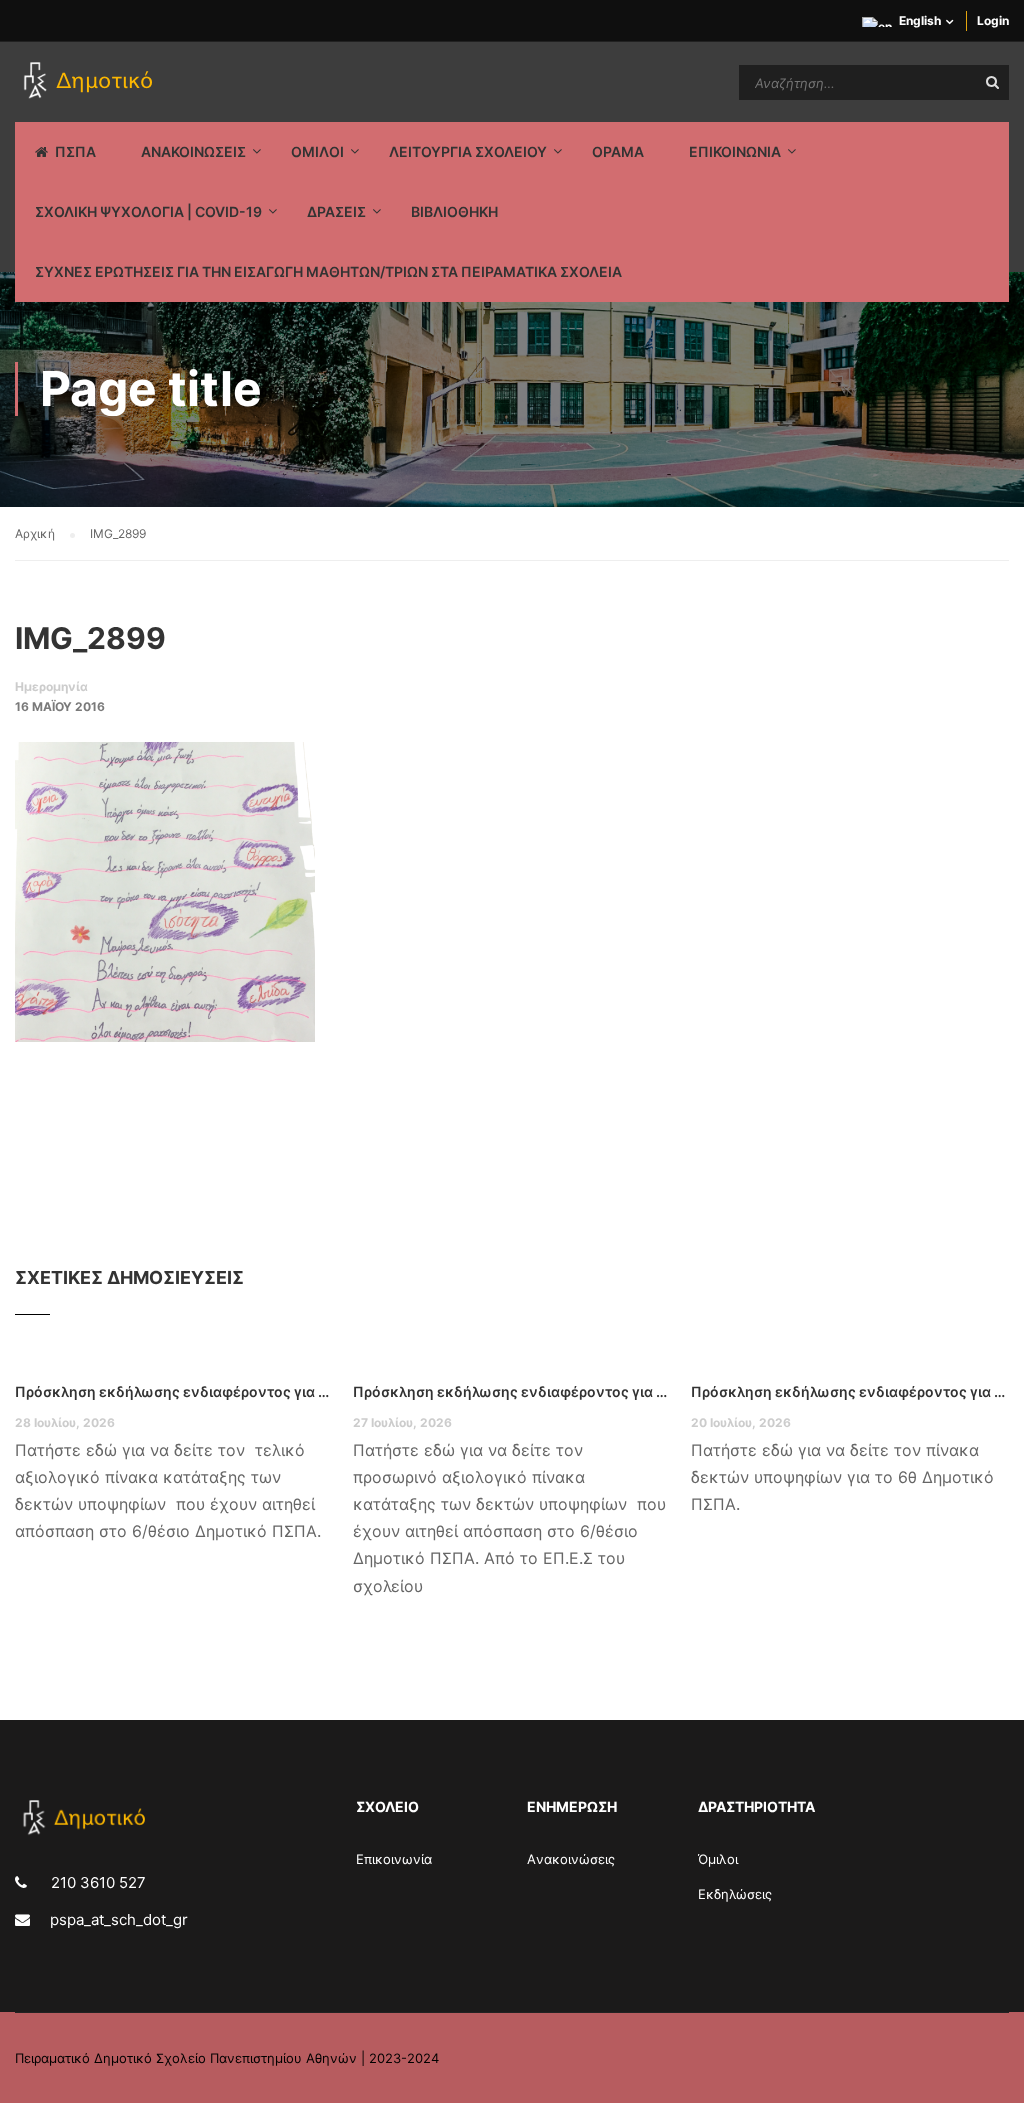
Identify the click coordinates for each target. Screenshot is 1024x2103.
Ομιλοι (317, 151)
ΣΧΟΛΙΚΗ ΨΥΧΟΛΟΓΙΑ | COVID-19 (148, 211)
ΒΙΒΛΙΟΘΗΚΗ (454, 211)
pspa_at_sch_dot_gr (119, 1919)
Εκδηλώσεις (735, 1894)
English (920, 20)
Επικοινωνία (394, 1859)
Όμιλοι (718, 1859)
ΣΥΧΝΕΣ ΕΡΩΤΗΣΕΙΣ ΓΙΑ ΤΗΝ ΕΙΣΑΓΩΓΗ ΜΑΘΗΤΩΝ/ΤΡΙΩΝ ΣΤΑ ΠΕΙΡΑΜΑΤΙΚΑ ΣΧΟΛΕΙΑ (328, 271)
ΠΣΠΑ (75, 151)
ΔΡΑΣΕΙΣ (336, 211)
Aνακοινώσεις (571, 1859)
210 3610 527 (96, 1882)
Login (993, 20)
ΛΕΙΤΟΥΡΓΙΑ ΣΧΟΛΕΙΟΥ (468, 151)
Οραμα (618, 151)
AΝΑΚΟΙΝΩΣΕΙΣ (193, 151)
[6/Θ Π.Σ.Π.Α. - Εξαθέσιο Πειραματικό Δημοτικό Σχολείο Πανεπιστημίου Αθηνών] (91, 82)
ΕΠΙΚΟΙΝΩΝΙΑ (735, 151)
